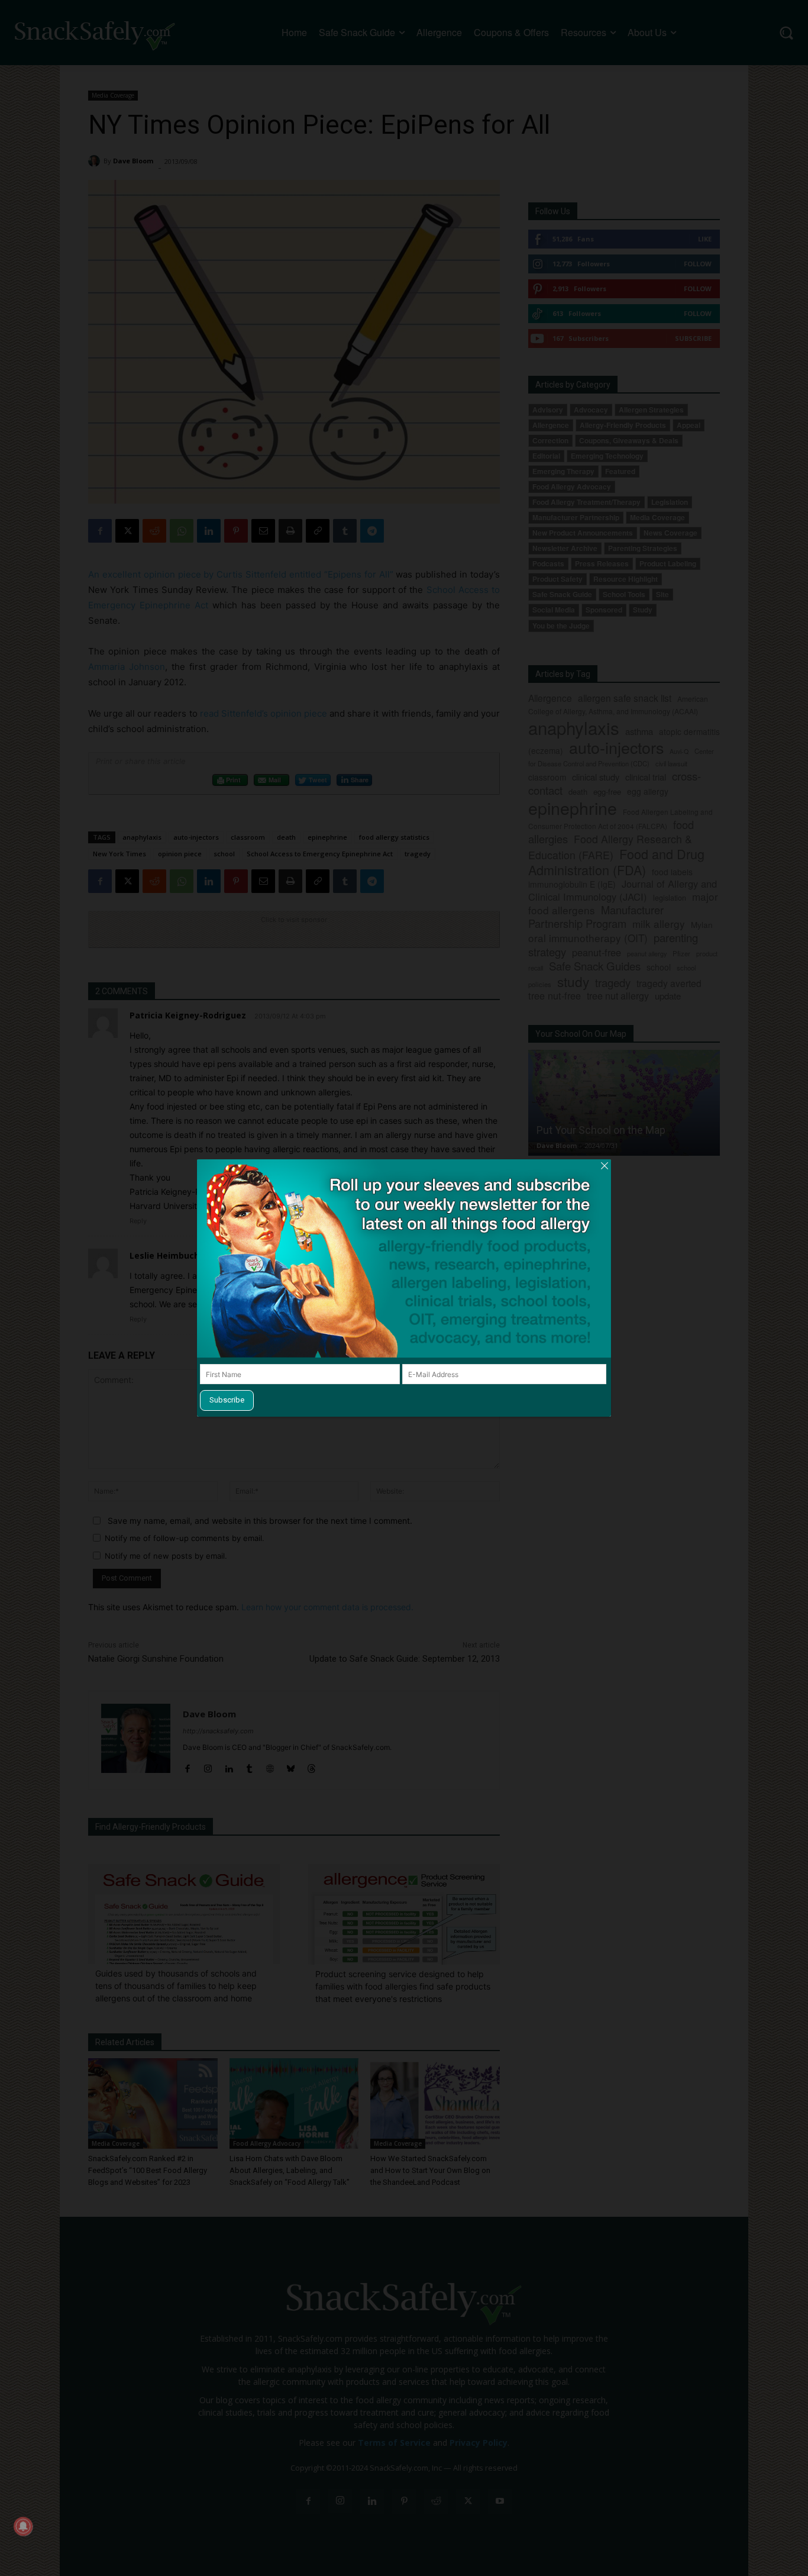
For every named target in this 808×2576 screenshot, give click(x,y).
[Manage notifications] (23, 2526)
